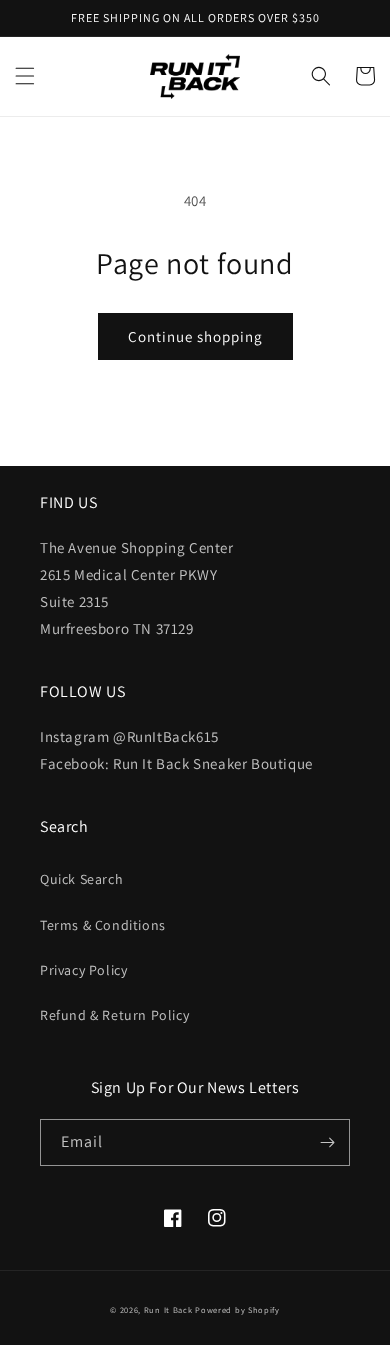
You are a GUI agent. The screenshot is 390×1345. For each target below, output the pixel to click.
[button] (25, 76)
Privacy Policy (83, 970)
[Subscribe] (327, 1142)
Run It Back (168, 1309)
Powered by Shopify (237, 1309)
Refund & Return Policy (114, 1015)
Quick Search (81, 879)
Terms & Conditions (103, 925)
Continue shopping (195, 336)
